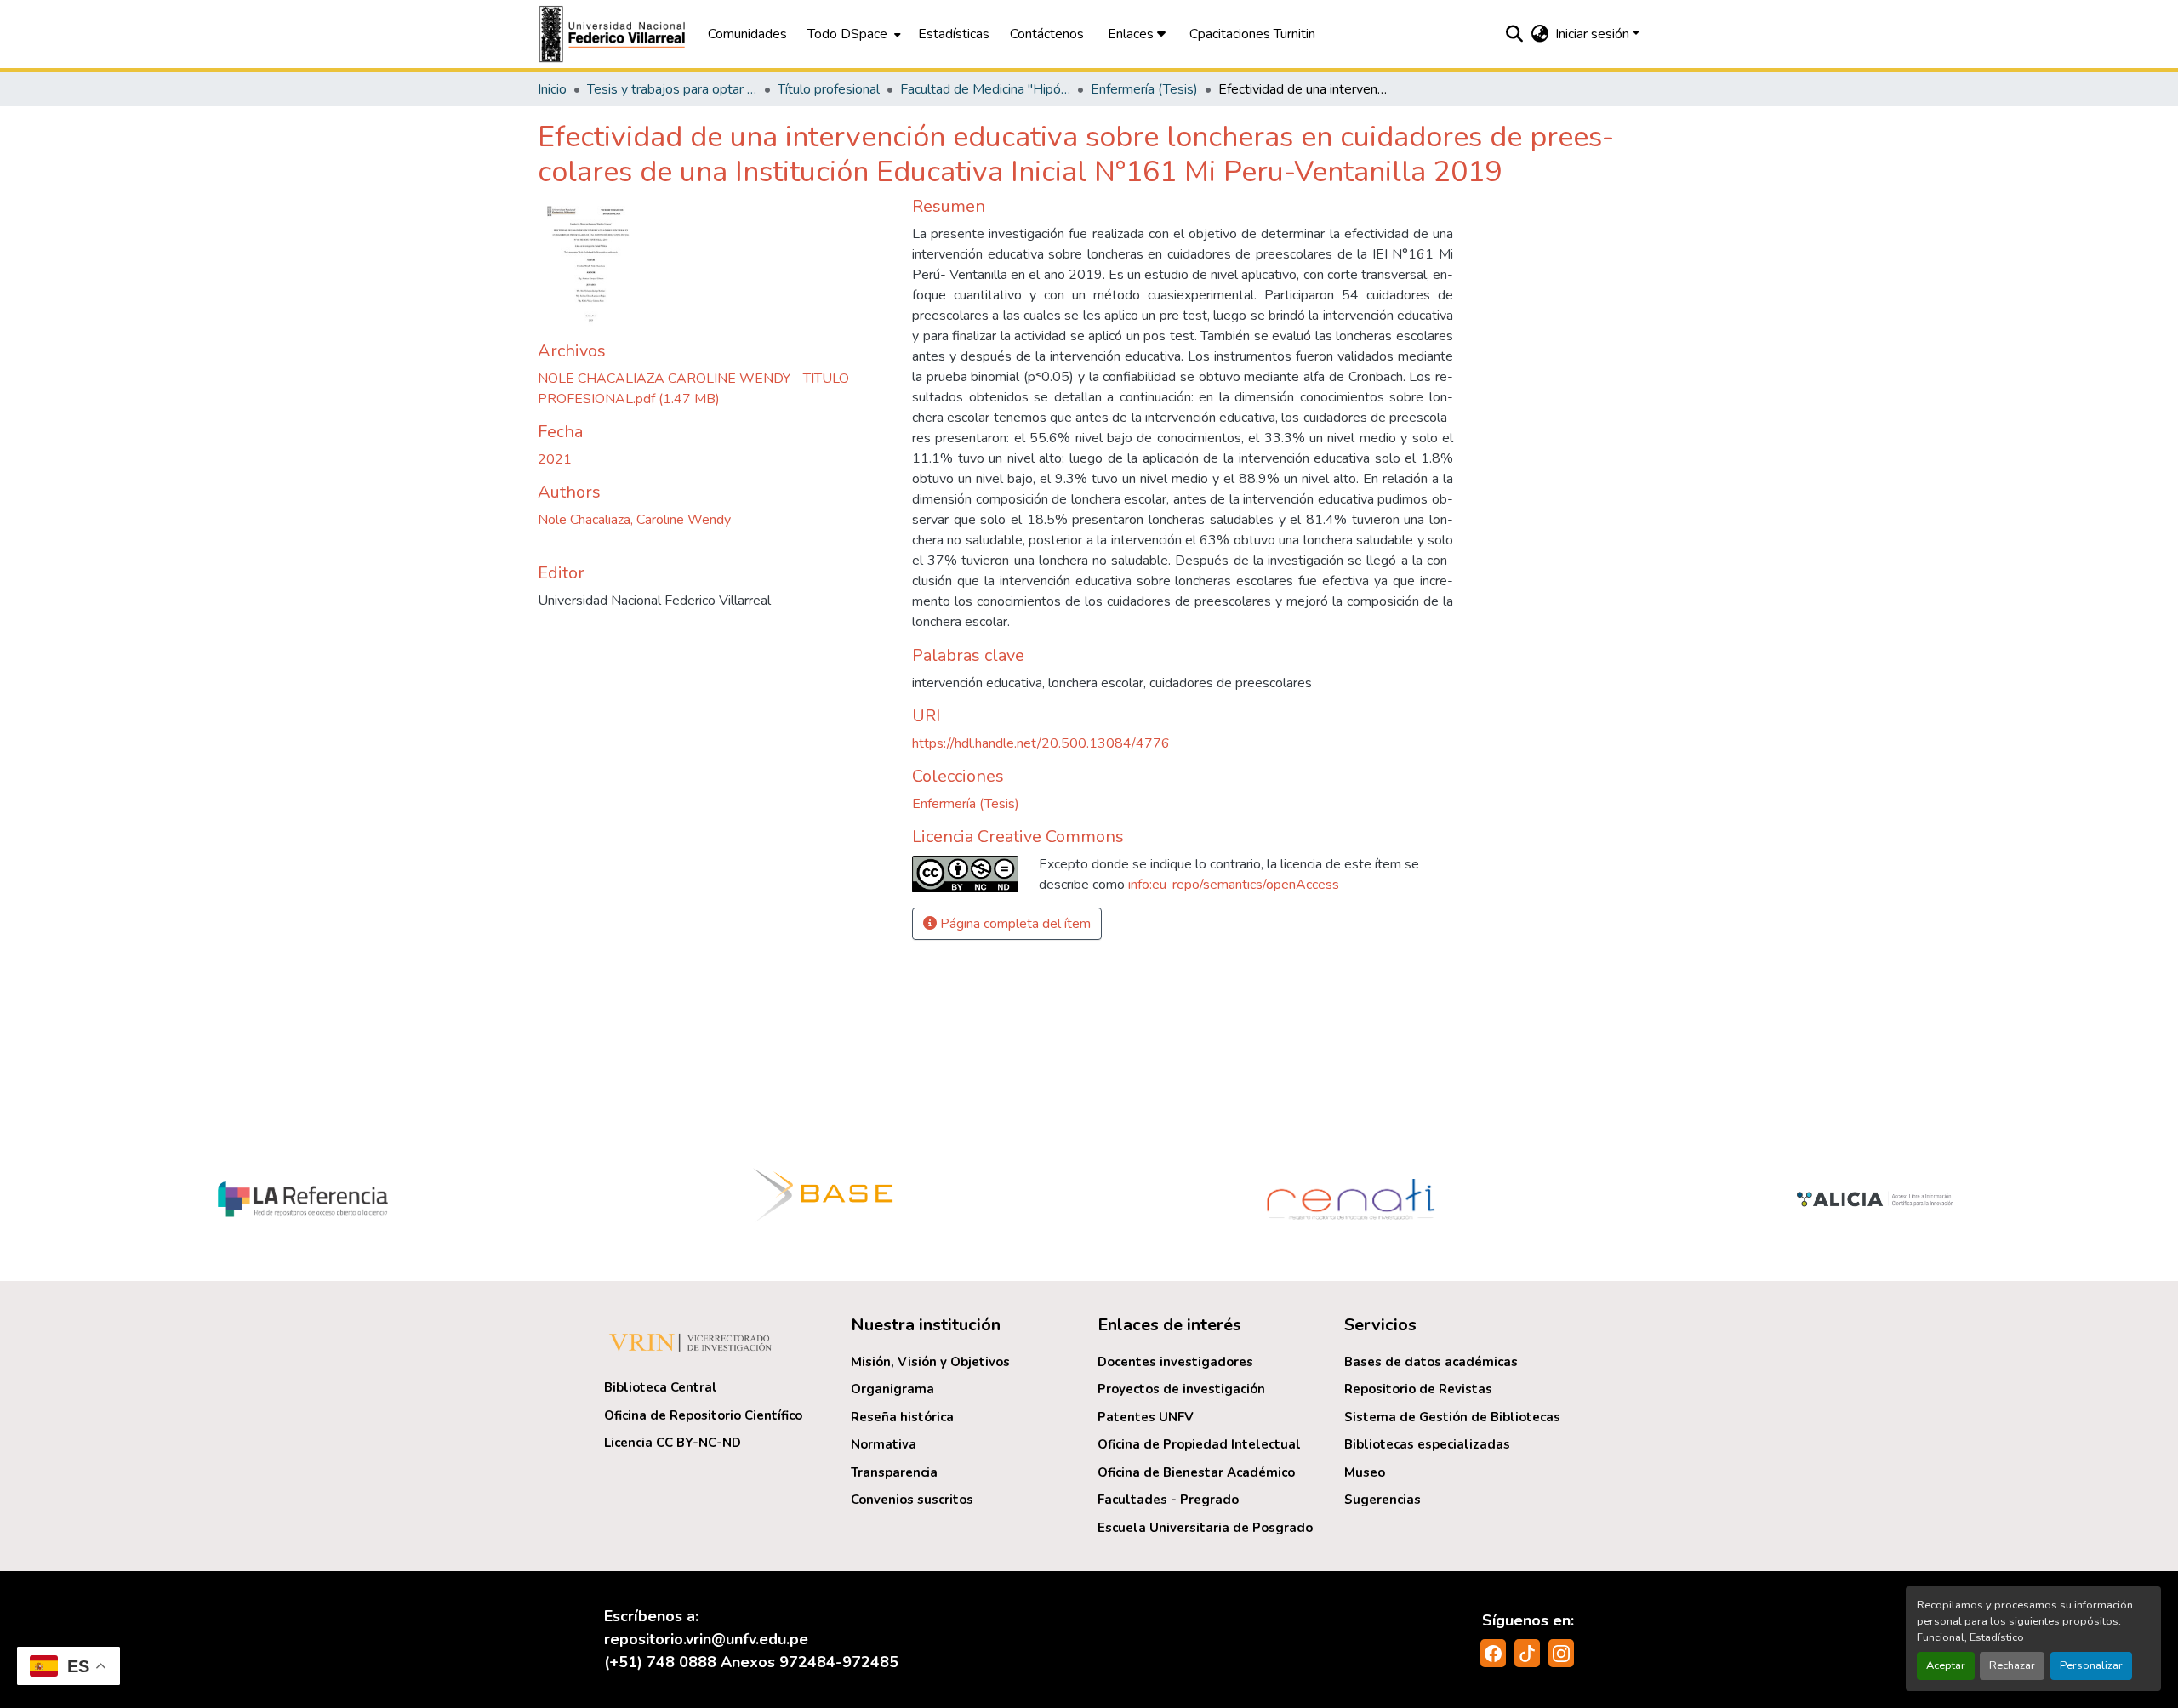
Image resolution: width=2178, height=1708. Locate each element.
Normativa (884, 1444)
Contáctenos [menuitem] (1047, 34)
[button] (614, 34)
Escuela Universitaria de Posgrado (1205, 1528)
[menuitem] (852, 34)
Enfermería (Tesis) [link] (1144, 89)
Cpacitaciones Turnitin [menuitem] (1252, 34)
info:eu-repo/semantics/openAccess (1234, 885)
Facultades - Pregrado (1168, 1500)
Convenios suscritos (912, 1500)
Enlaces (1132, 34)
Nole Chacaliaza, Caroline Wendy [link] (634, 520)
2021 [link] (555, 459)
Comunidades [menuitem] (747, 34)
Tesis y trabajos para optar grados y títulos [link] (672, 89)
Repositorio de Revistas (1418, 1389)
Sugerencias (1383, 1500)
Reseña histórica (902, 1417)
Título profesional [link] (829, 89)
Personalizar (2091, 1665)
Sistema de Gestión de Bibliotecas (1452, 1417)
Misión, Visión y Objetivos (930, 1362)
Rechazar (2012, 1665)
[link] (715, 389)
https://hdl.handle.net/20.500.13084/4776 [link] (1041, 743)
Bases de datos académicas (1431, 1362)
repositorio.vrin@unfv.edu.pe (706, 1639)
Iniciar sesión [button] (1594, 34)
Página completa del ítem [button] (1014, 924)
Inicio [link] (552, 89)
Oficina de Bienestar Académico (1196, 1472)
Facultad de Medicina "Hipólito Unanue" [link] (985, 89)
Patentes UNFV (1146, 1417)
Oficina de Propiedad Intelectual (1199, 1444)
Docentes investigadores (1175, 1362)
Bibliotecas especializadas (1427, 1444)
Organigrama (892, 1389)
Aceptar (1946, 1665)
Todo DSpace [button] (847, 34)
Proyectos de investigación (1181, 1389)
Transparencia (894, 1472)
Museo (1365, 1472)
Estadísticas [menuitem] (954, 34)
